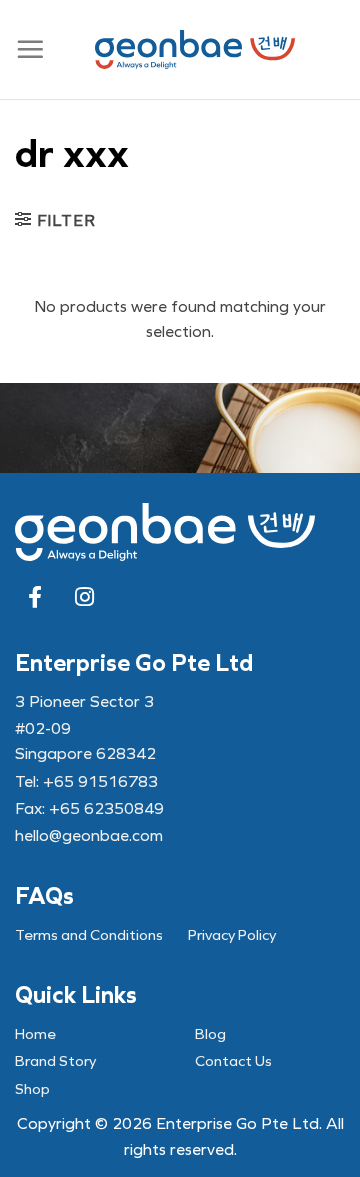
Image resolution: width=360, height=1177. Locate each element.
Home (35, 1034)
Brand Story (55, 1061)
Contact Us (233, 1061)
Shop (32, 1089)
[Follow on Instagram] (85, 597)
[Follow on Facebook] (35, 597)
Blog (210, 1034)
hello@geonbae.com (89, 835)
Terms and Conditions (89, 935)
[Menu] (30, 50)
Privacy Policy (232, 935)
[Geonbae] (195, 49)
